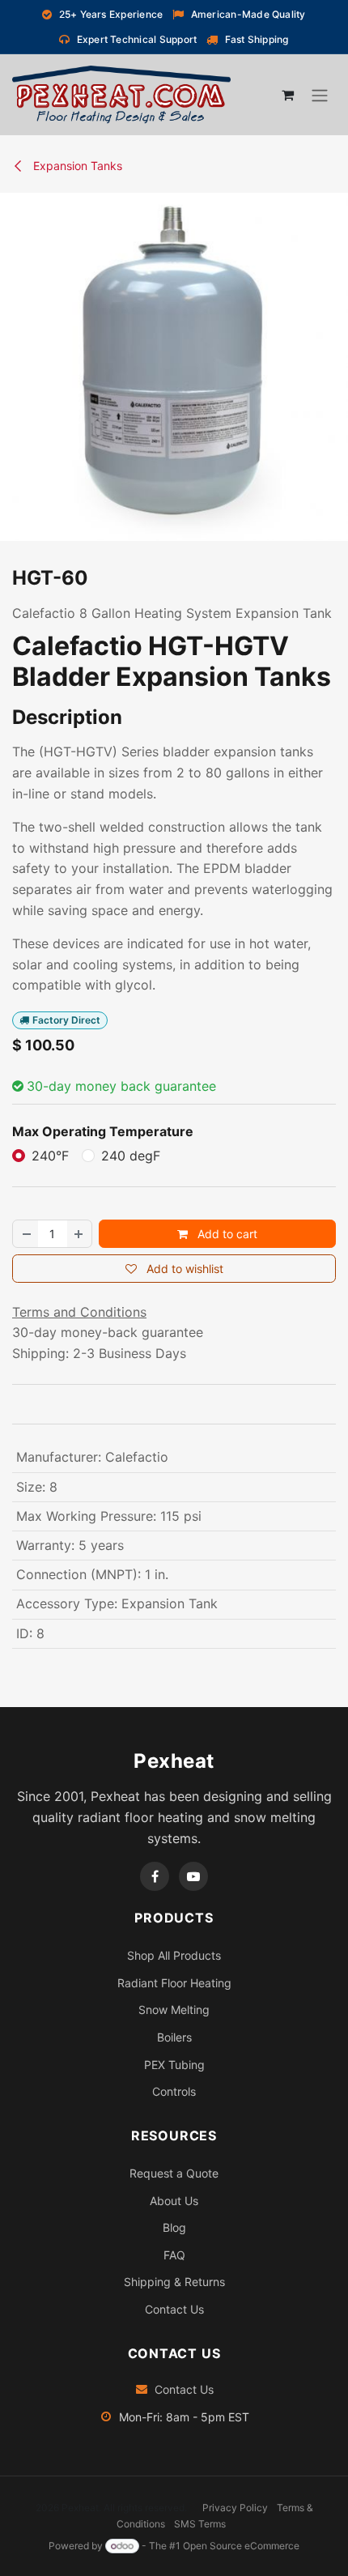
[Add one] (79, 1234)
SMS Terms (200, 2524)
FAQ (174, 2255)
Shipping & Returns (174, 2282)
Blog (174, 2227)
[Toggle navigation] (320, 96)
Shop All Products (174, 1955)
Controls (174, 2091)
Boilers (174, 2037)
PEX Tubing (174, 2065)
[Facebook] (155, 1876)
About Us (174, 2201)
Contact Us (174, 2309)
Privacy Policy (235, 2508)
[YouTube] (193, 1876)
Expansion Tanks (76, 166)
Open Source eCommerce (241, 2546)
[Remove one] (26, 1234)
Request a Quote (174, 2173)
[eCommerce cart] (287, 95)
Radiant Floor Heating (174, 1983)
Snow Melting (174, 2010)
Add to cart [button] (226, 1234)
